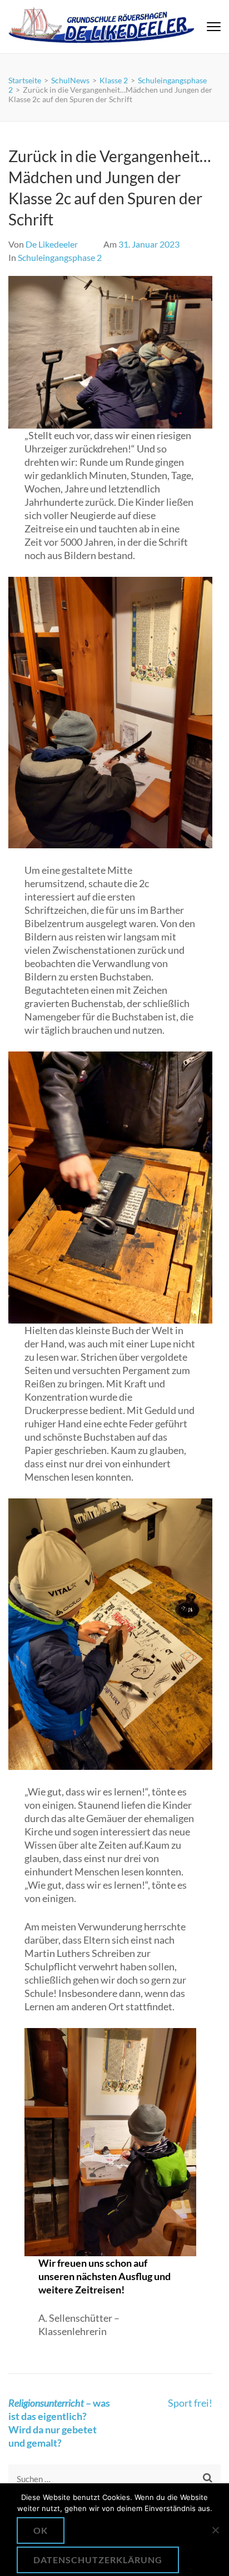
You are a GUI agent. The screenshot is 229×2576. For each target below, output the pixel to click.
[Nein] (215, 2530)
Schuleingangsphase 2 (60, 257)
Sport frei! (190, 2403)
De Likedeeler (52, 244)
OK (41, 2530)
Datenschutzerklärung (98, 2560)
